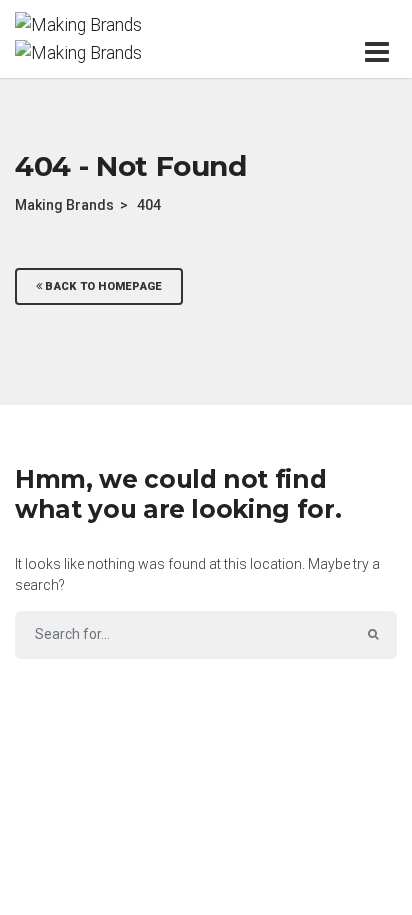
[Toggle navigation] (381, 52)
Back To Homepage (102, 286)
